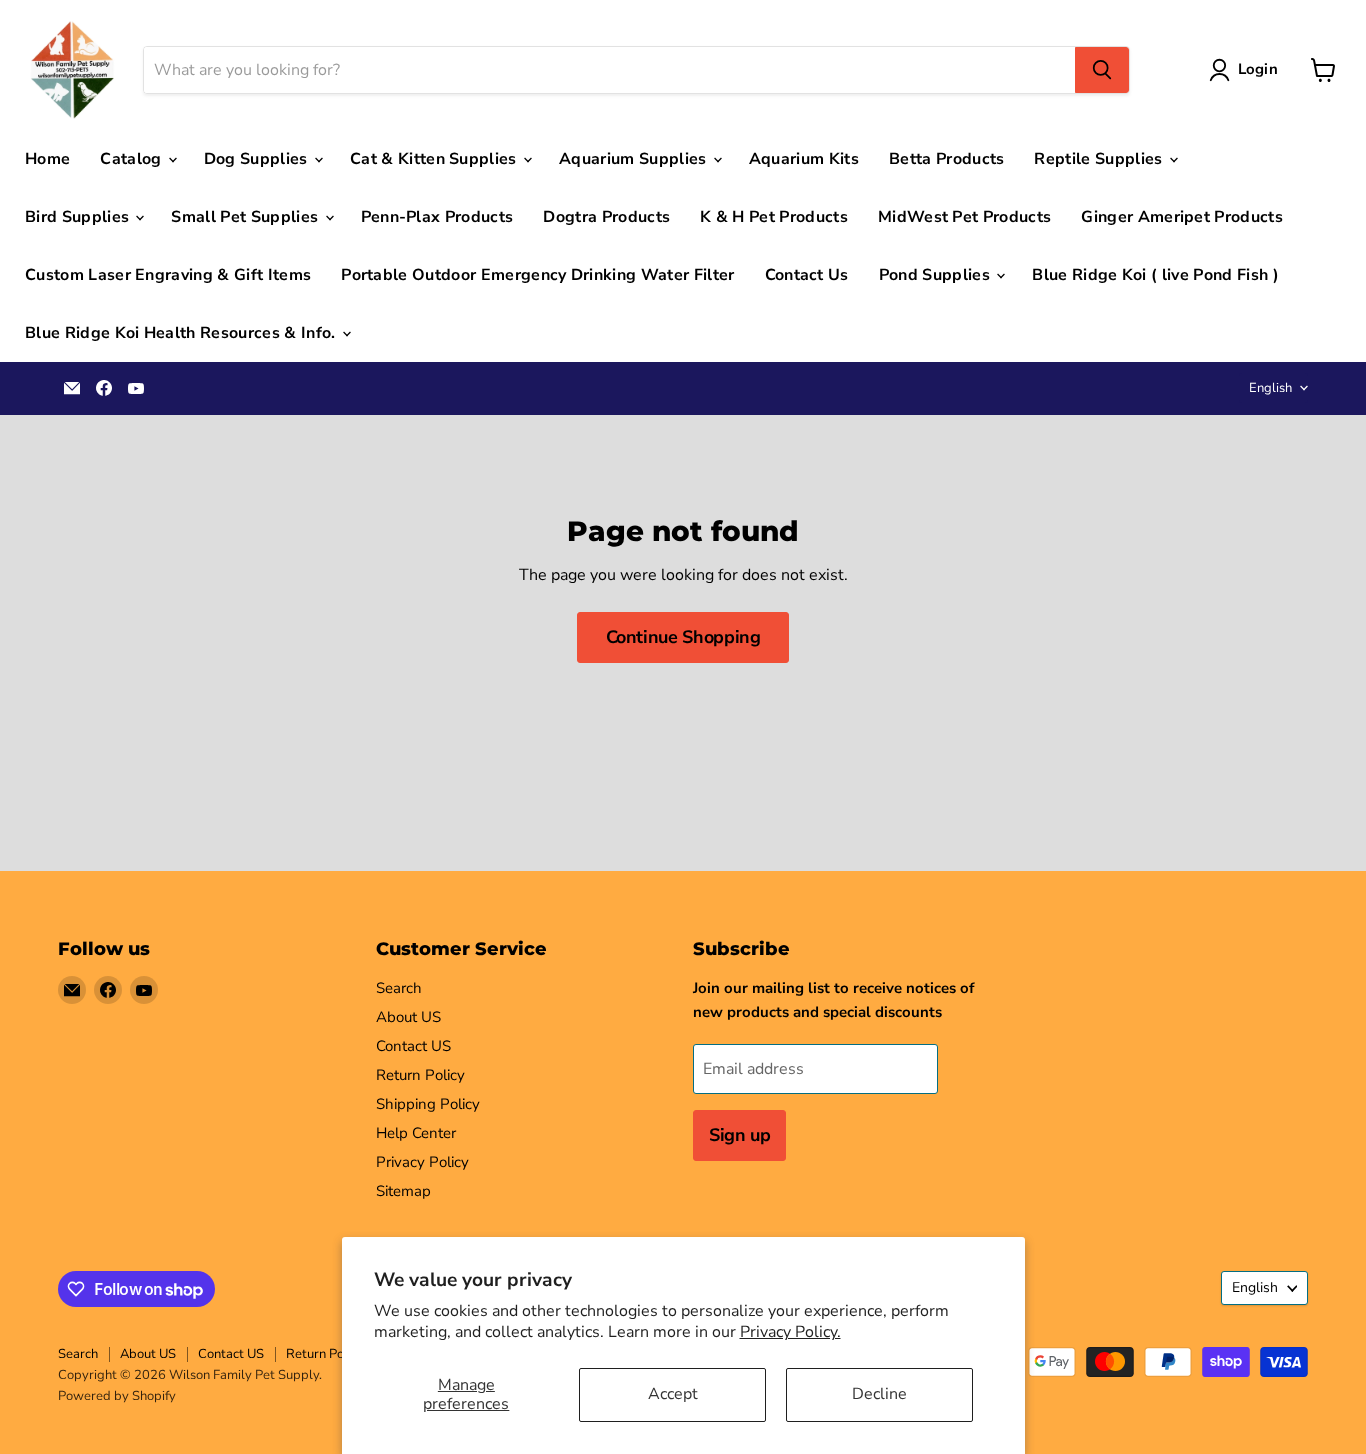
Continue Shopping (683, 637)
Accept (673, 1394)
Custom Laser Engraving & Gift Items (168, 275)
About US (408, 1017)
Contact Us (807, 275)
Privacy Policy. (790, 1332)
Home (47, 159)
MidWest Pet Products (964, 217)
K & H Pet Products (774, 217)
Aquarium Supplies (635, 159)
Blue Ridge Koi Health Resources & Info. (182, 333)
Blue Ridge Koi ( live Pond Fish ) (1155, 275)
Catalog (133, 159)
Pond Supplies (936, 275)
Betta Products (946, 159)
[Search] (1102, 70)
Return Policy (420, 1075)
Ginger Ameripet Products (1182, 217)
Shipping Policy (428, 1104)
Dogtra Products (606, 217)
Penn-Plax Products (437, 217)
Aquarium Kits (804, 159)
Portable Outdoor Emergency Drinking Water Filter (537, 275)
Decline (879, 1394)
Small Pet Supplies (246, 217)
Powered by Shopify (117, 1396)
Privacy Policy (422, 1162)
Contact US (413, 1046)
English (1270, 388)
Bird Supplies (79, 217)
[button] (1247, 70)
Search (399, 988)
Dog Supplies (258, 159)
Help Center (416, 1133)
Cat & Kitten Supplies (435, 159)
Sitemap (403, 1191)
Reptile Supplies (1100, 159)
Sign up (739, 1135)
